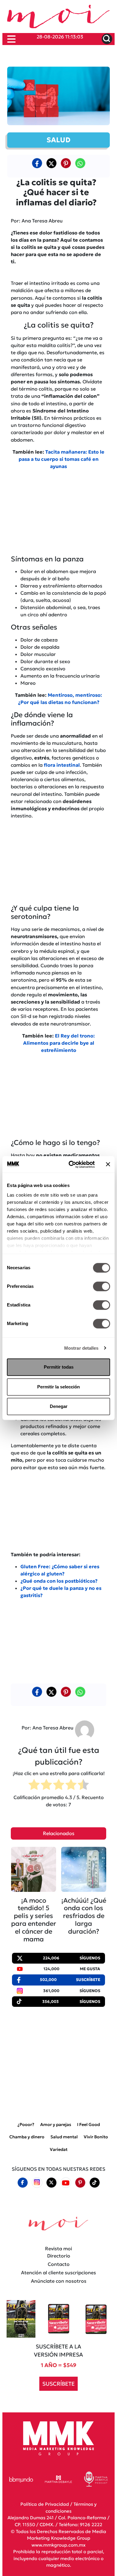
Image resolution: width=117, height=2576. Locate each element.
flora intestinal (62, 765)
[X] (51, 163)
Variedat (59, 2149)
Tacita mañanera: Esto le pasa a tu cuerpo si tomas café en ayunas (62, 459)
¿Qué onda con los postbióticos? (59, 1581)
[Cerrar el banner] (108, 1164)
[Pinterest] (80, 2182)
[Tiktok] (94, 2182)
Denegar (59, 1406)
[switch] (102, 1286)
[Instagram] (37, 2183)
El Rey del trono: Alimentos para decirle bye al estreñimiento (59, 1043)
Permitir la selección (58, 1387)
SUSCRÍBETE (58, 2384)
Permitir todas (59, 1367)
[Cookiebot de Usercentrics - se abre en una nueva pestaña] (71, 1164)
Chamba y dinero (27, 2137)
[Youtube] (66, 2183)
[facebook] (37, 163)
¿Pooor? (26, 2125)
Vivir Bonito (96, 2137)
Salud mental (64, 2137)
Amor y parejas (56, 2125)
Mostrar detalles (81, 1348)
